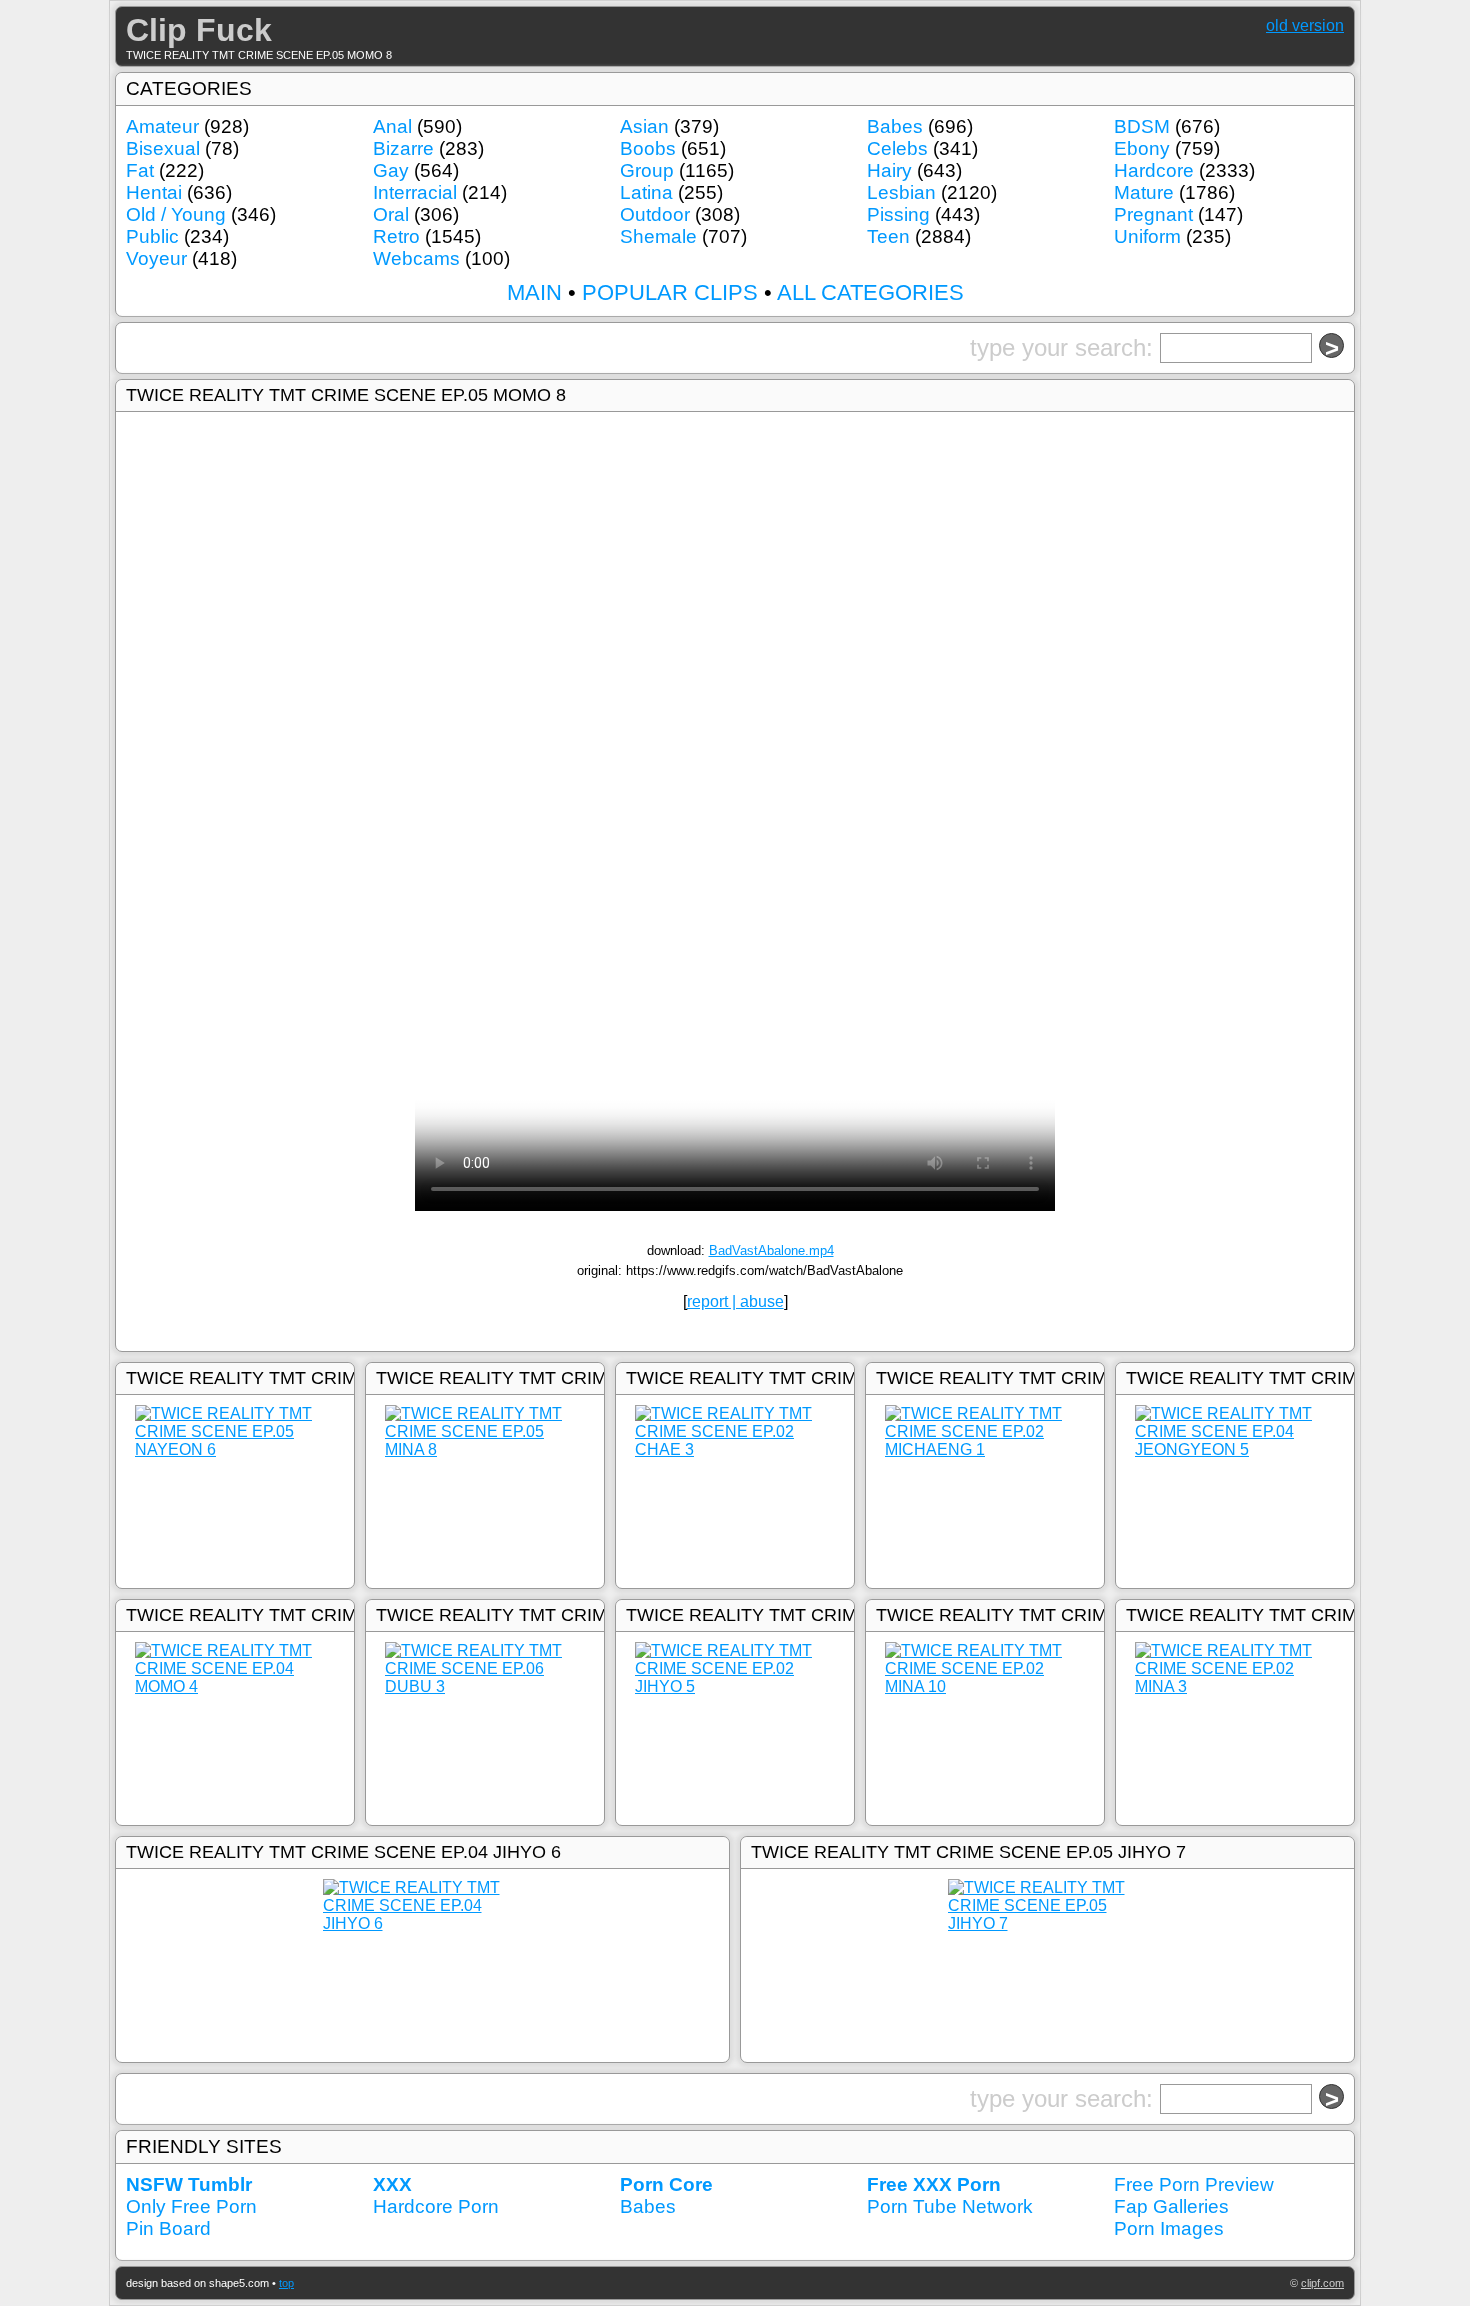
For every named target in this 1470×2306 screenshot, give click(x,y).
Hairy (889, 170)
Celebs (897, 148)
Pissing (898, 214)
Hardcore (1154, 170)
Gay (391, 170)
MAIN (534, 292)
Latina (646, 192)
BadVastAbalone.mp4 (771, 1250)
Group (647, 170)
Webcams (416, 258)
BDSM (1142, 126)
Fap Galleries (1171, 2206)
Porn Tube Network (950, 2206)
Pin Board (168, 2228)
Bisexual (163, 148)
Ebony (1142, 148)
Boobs (648, 148)
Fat (140, 170)
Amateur (162, 126)
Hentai (154, 192)
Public (152, 236)
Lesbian (901, 192)
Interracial (415, 192)
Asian (644, 126)
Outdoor (655, 214)
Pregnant (1153, 214)
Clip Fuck (199, 30)
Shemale (658, 236)
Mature (1144, 192)
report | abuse (735, 1301)
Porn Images (1169, 2228)
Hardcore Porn (436, 2206)
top (286, 2283)
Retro (396, 236)
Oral (391, 214)
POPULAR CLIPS (670, 292)
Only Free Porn (191, 2206)
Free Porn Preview (1194, 2184)
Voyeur (156, 258)
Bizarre (403, 148)
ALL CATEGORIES (870, 292)
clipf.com (1322, 2283)
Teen (888, 236)
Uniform (1147, 236)
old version (1305, 25)
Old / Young (176, 214)
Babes (895, 126)
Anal (392, 126)
